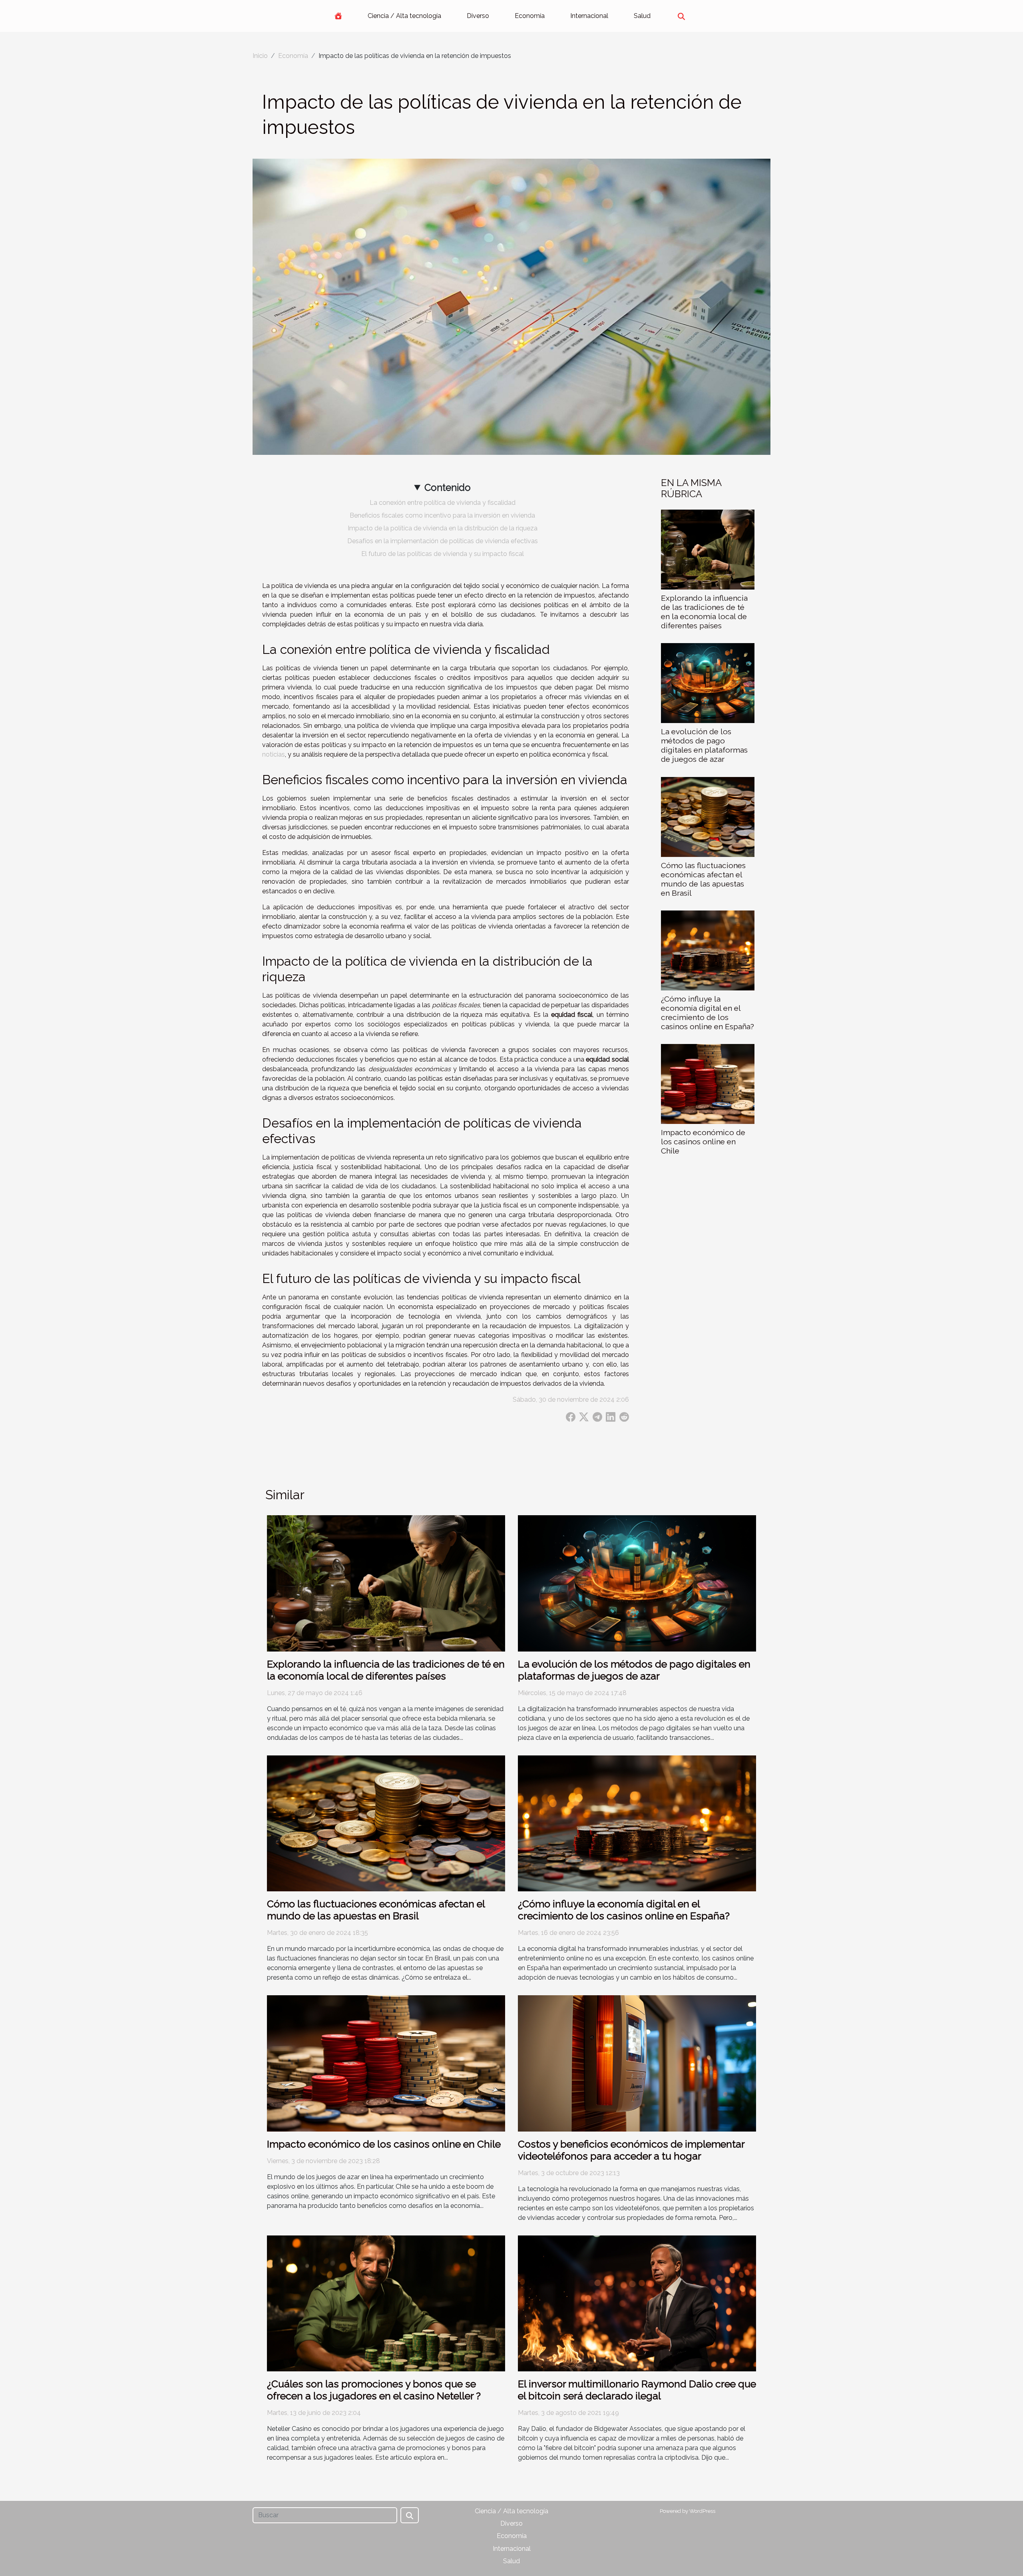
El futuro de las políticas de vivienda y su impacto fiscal (443, 554)
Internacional (589, 16)
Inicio (260, 56)
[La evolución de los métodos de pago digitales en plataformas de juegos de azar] (708, 683)
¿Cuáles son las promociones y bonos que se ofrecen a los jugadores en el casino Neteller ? (374, 2390)
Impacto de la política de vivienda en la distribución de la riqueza (443, 528)
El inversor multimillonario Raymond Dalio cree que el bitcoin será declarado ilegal (637, 2390)
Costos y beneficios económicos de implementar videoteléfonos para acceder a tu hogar (631, 2150)
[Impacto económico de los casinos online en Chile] (708, 1083)
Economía (530, 16)
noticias (274, 754)
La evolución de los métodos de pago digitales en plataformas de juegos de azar (704, 745)
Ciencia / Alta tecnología (404, 16)
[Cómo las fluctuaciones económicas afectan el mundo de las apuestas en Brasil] (708, 816)
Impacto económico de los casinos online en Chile (703, 1142)
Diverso (478, 16)
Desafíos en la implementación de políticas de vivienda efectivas (443, 541)
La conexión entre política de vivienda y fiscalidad (443, 503)
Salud (642, 16)
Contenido (448, 487)
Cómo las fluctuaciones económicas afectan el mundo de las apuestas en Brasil (703, 879)
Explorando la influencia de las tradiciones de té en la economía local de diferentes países (704, 612)
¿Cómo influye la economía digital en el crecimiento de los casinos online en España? (708, 1013)
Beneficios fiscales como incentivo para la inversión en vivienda (442, 515)
